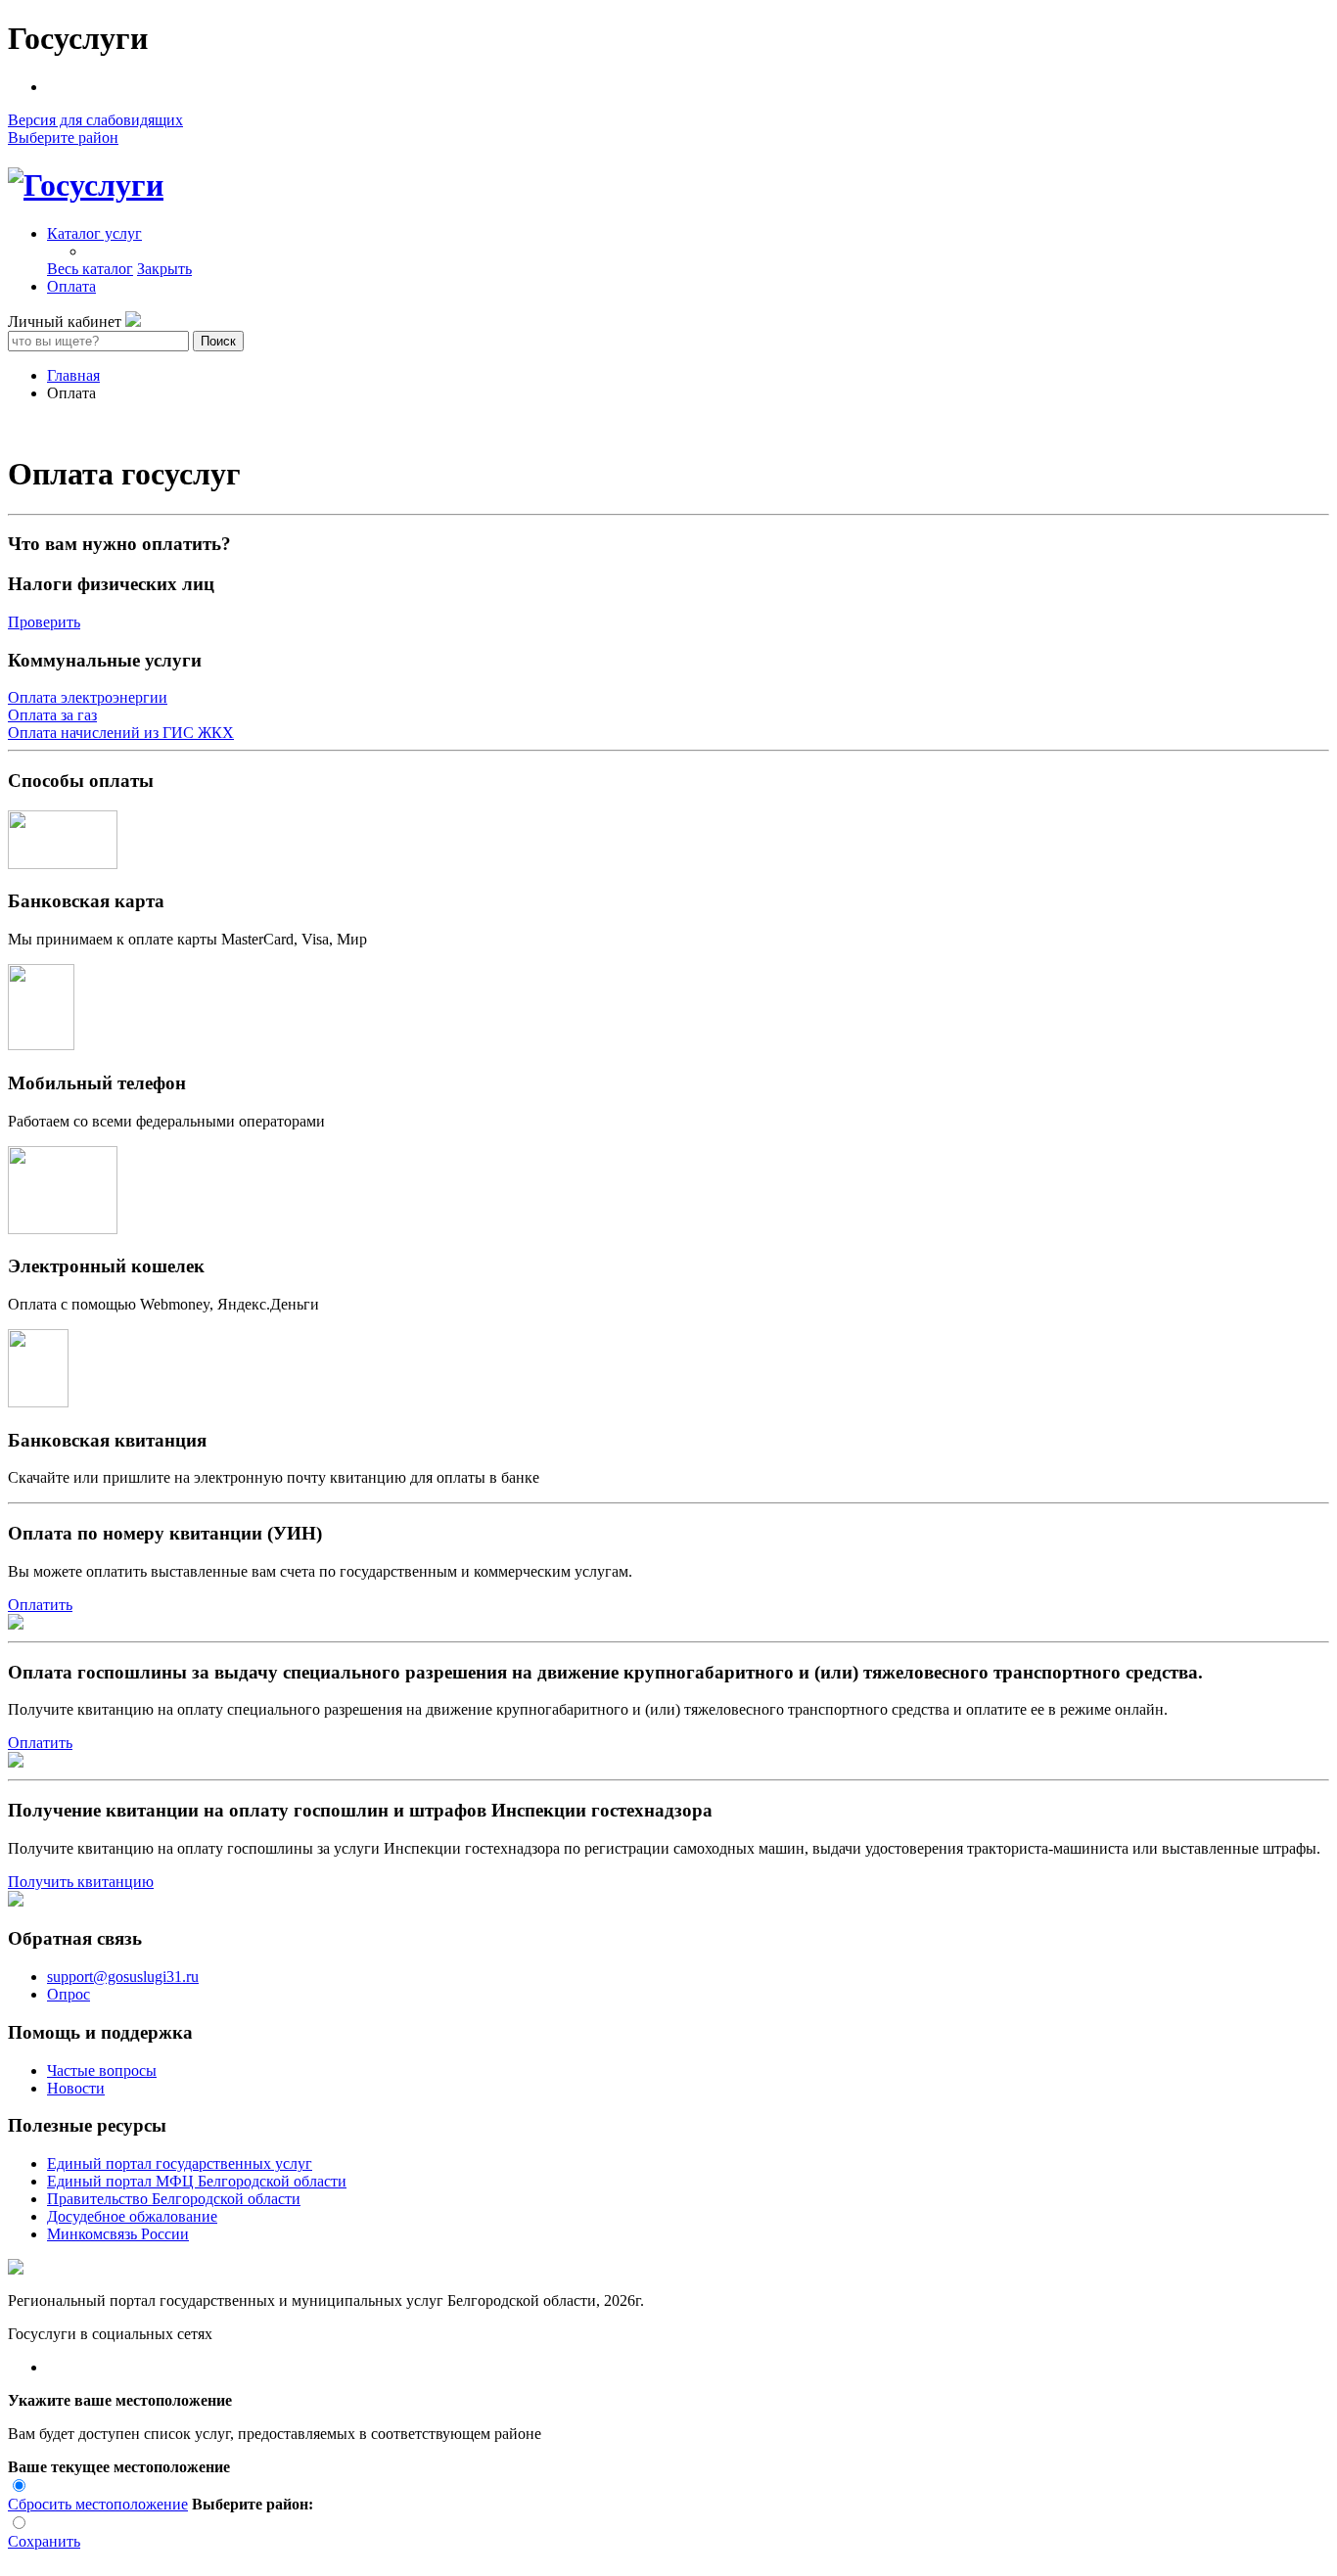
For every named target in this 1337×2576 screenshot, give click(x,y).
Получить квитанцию (81, 1882)
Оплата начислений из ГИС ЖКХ (121, 733)
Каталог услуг (94, 233)
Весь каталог (90, 269)
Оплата (71, 286)
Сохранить (44, 2541)
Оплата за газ (52, 715)
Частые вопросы (102, 2070)
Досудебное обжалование (132, 2216)
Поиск (218, 341)
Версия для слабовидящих (95, 120)
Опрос (69, 1994)
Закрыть (164, 269)
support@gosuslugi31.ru (123, 1977)
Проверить (44, 622)
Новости (76, 2088)
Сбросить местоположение (98, 2504)
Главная (73, 375)
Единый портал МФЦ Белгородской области (197, 2181)
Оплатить (40, 1605)
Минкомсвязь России (118, 2234)
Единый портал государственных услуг (180, 2163)
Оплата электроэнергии (88, 697)
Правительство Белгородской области (174, 2199)
